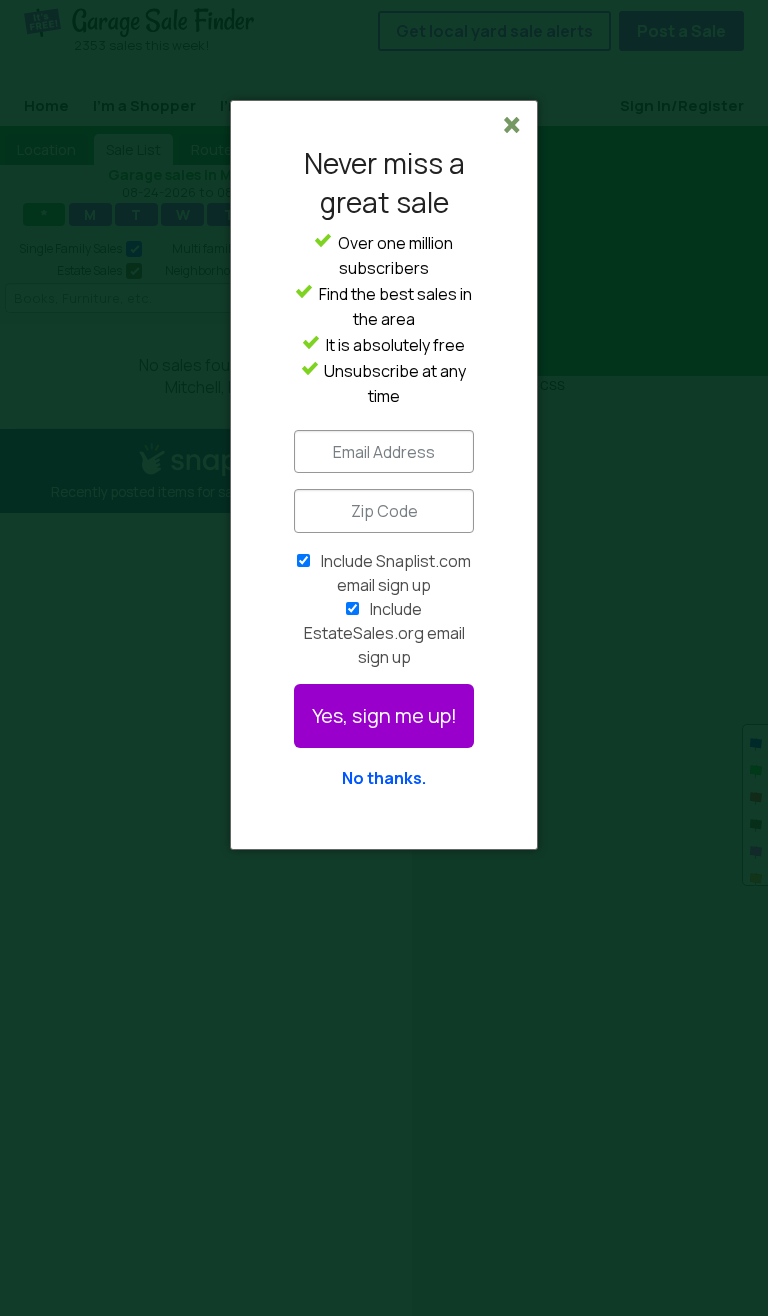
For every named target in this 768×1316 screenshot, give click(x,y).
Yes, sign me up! (384, 715)
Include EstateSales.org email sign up (384, 633)
